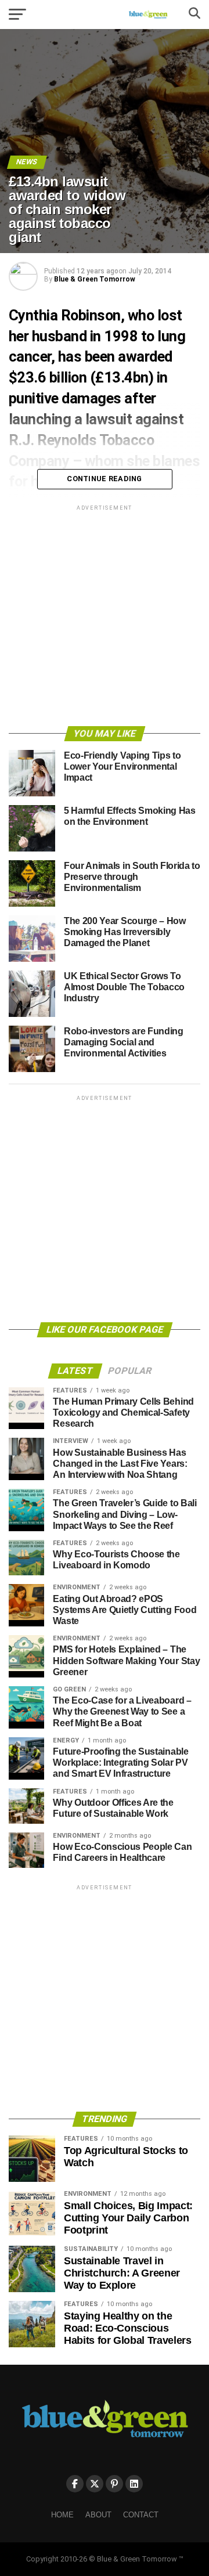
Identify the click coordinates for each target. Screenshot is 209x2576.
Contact (141, 2515)
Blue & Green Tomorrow (95, 279)
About (98, 2515)
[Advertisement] (105, 618)
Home (62, 2515)
